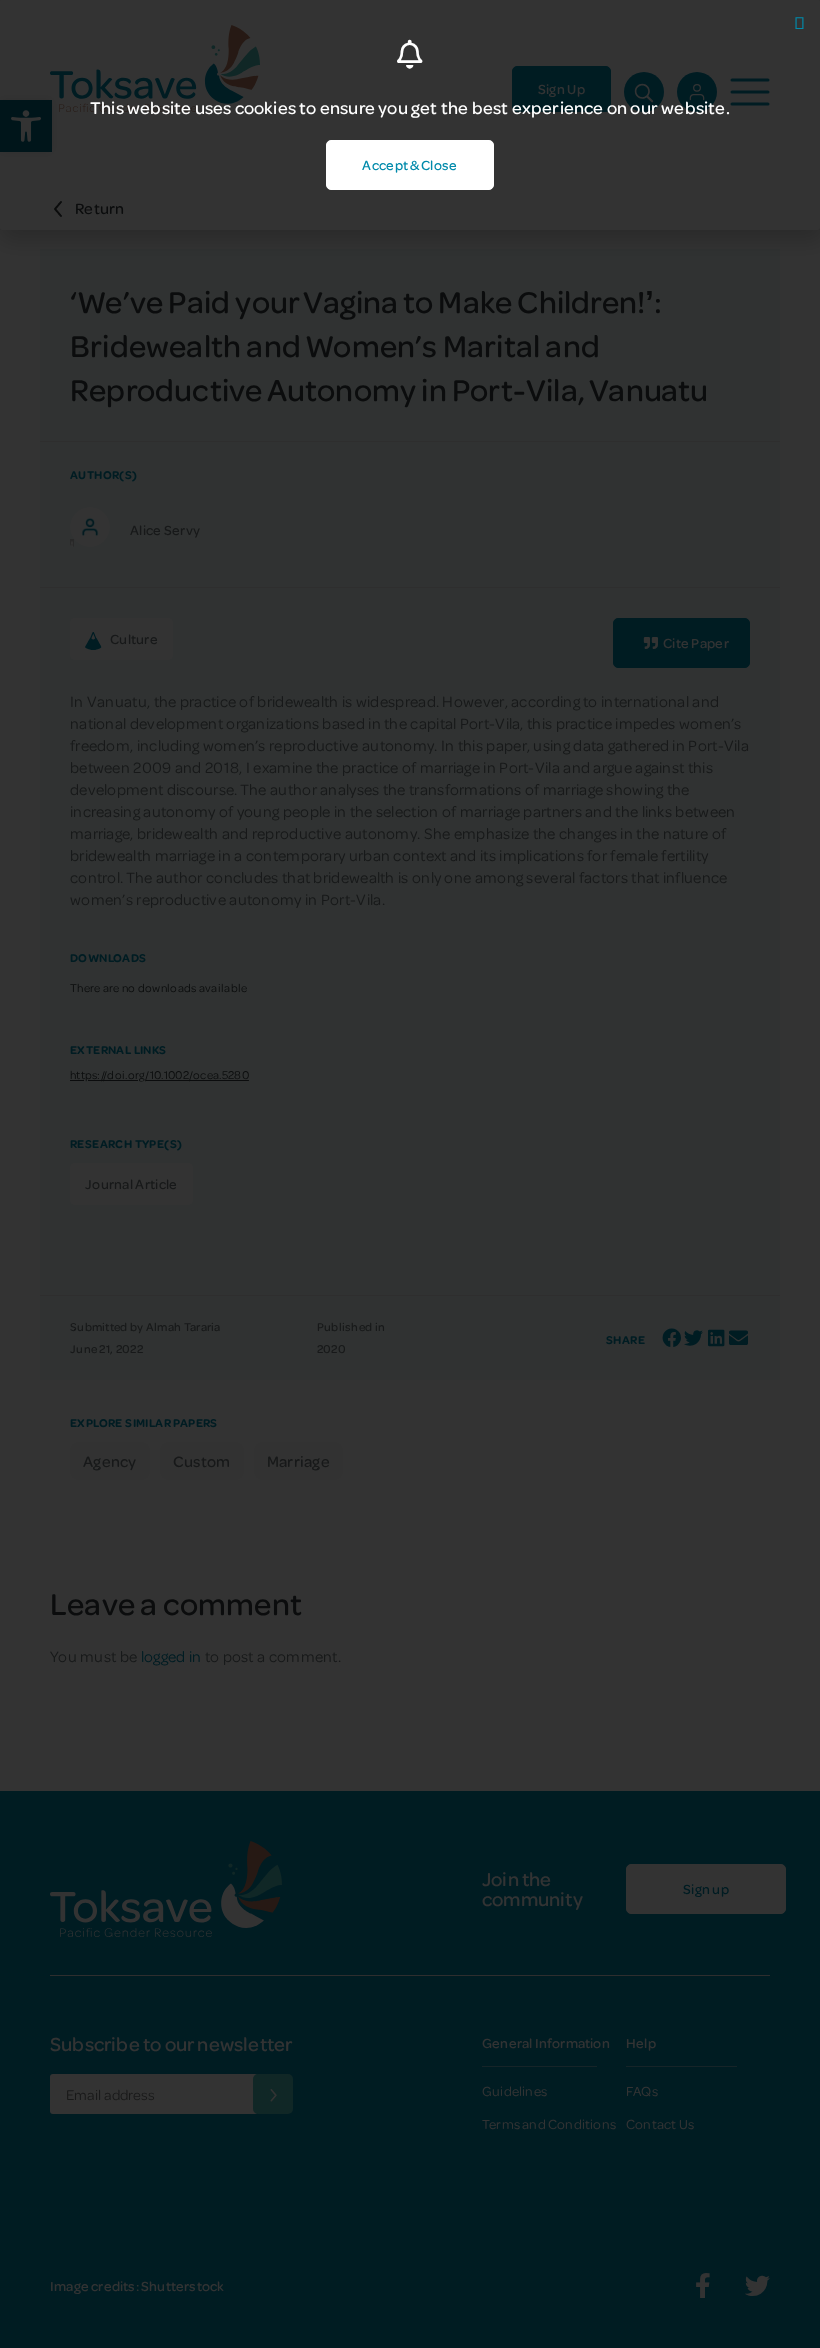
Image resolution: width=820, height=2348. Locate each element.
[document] (410, 1174)
